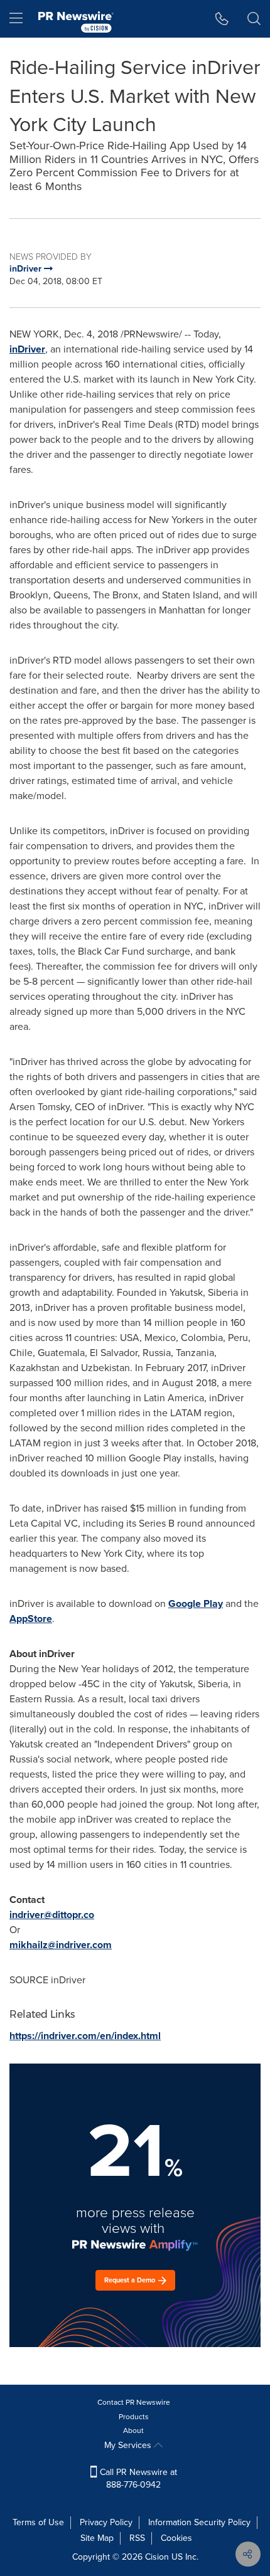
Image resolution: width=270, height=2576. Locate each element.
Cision (157, 2557)
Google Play (196, 1603)
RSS (137, 2538)
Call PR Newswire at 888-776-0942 (137, 2478)
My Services (129, 2445)
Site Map (97, 2538)
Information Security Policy (199, 2522)
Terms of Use (38, 2522)
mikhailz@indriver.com (61, 1945)
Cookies (176, 2538)
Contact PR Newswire (134, 2402)
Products (134, 2417)
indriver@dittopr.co (52, 1915)
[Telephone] (222, 19)
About (133, 2430)
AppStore (31, 1619)
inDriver (27, 349)
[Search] (254, 19)
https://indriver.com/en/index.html (85, 2036)
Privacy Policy (106, 2522)
